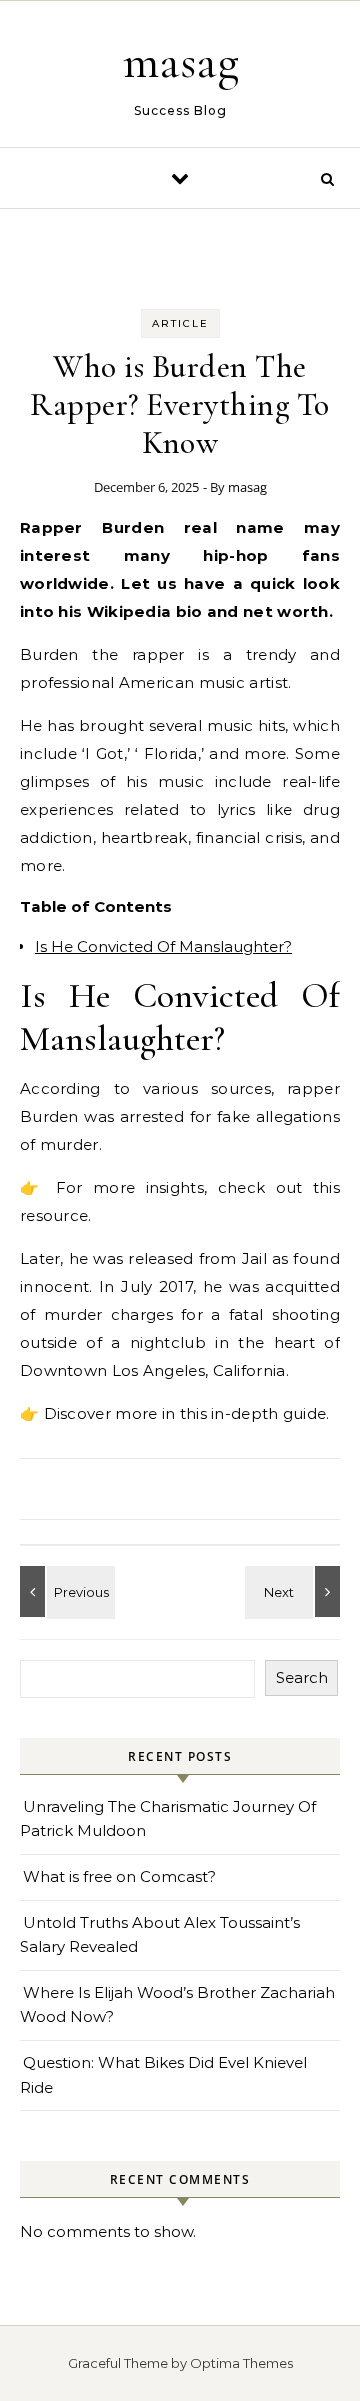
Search (302, 1677)
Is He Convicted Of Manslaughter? (163, 946)
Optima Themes (241, 2363)
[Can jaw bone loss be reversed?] (65, 1591)
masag (181, 62)
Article (180, 323)
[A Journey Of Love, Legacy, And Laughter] (295, 1591)
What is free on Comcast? (119, 1876)
